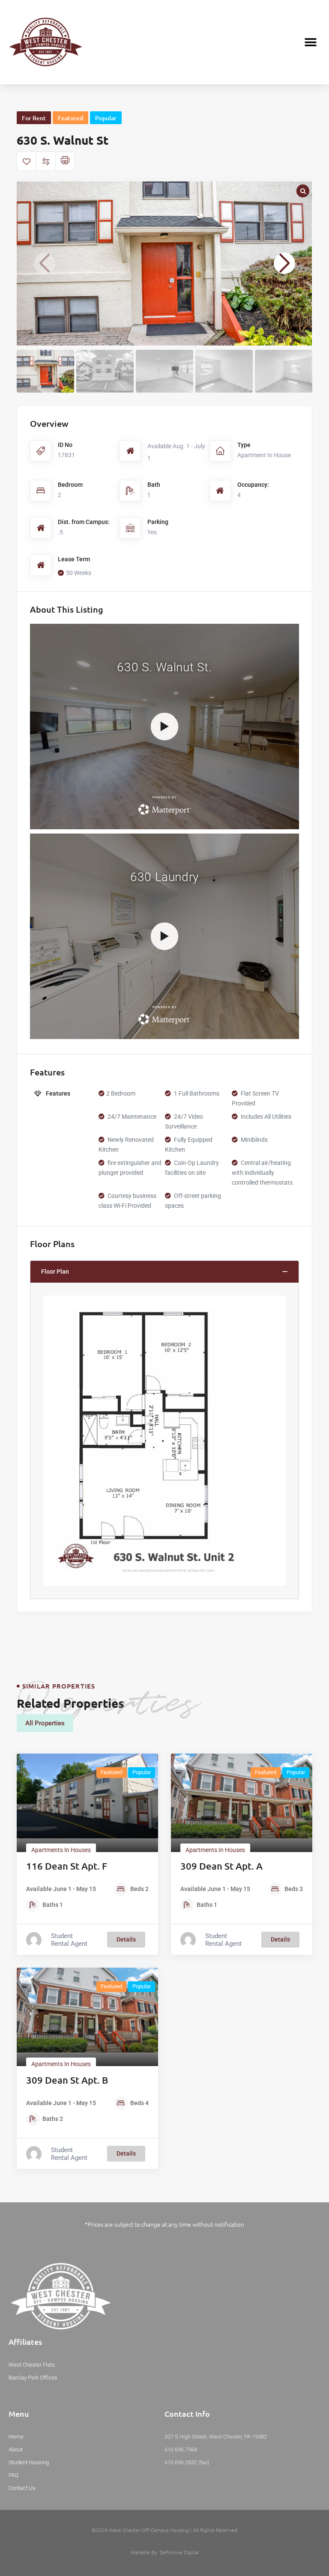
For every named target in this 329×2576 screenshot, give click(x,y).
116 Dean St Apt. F (67, 1866)
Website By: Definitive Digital (165, 2552)
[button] (311, 42)
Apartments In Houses (61, 1850)
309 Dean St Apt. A (221, 1866)
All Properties (45, 1723)
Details (126, 1939)
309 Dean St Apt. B (67, 2080)
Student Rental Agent (69, 1940)
